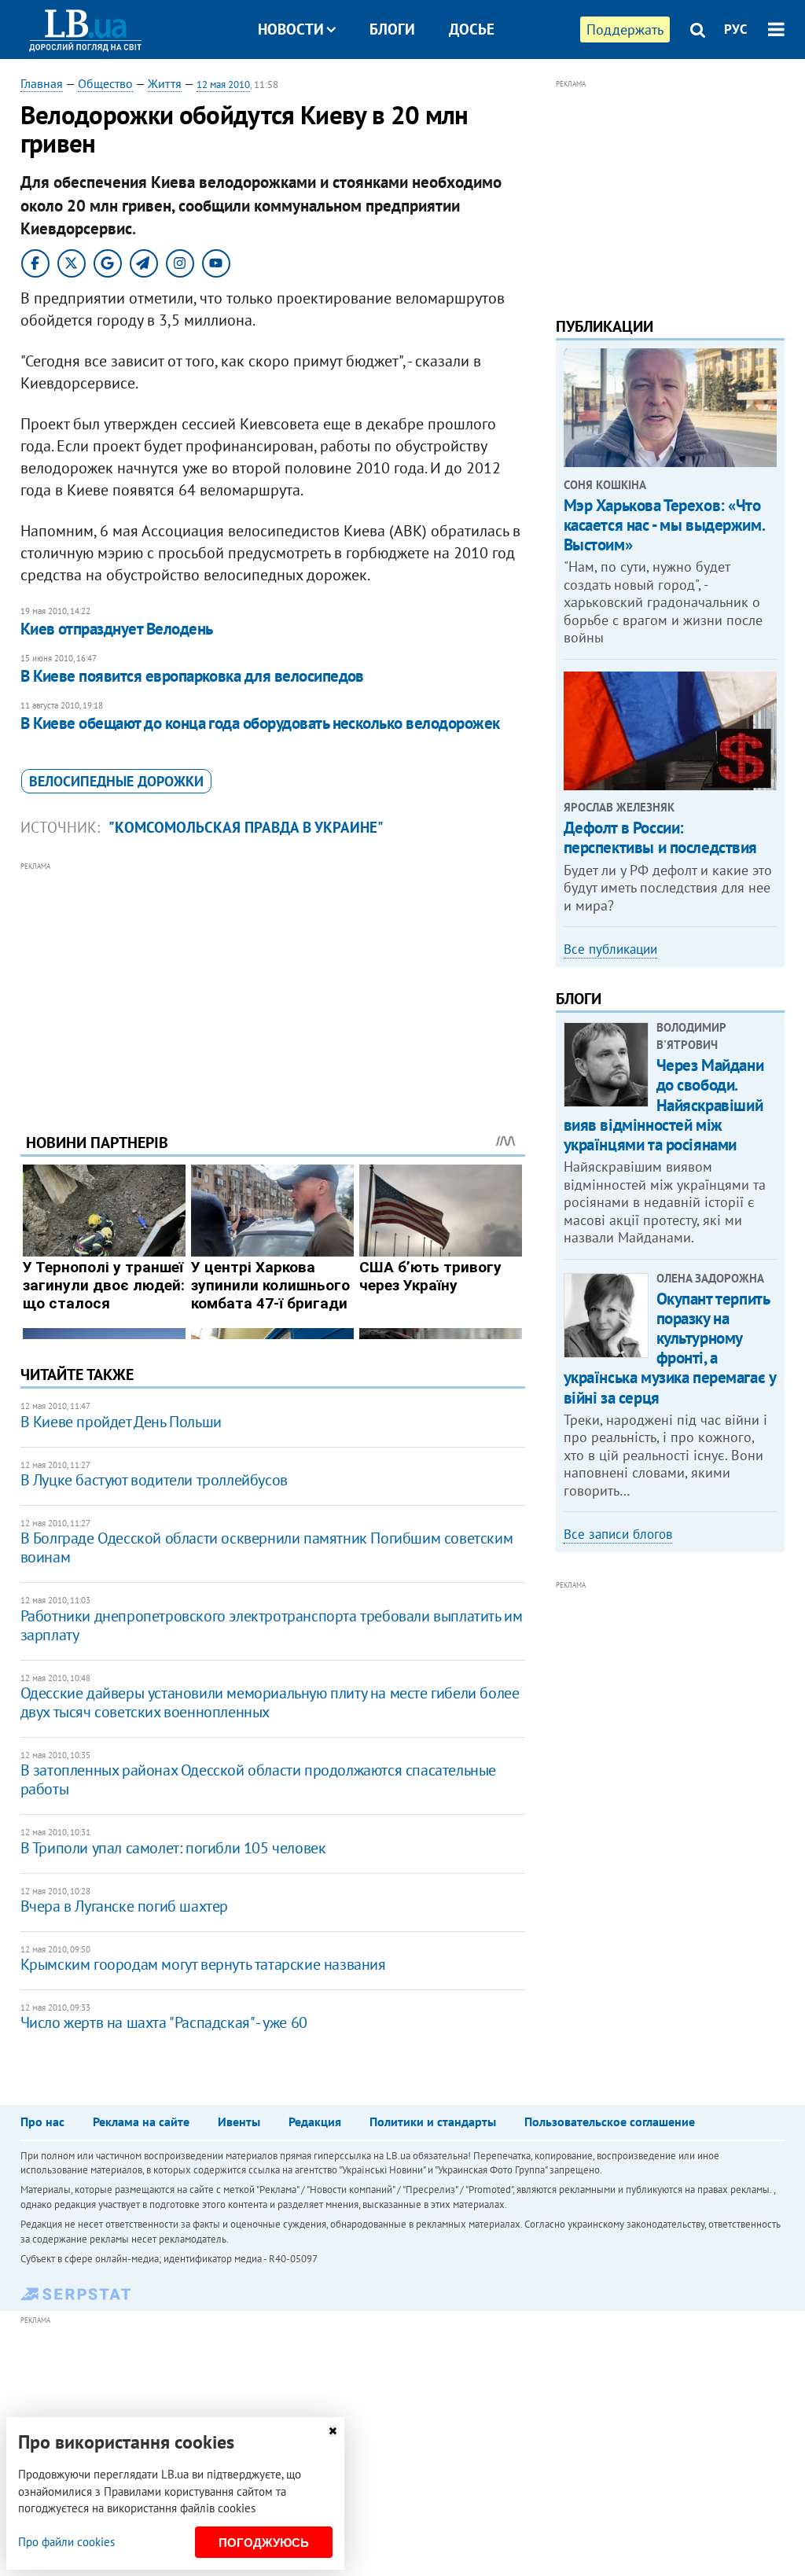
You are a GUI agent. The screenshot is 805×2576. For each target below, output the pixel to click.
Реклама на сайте (141, 2122)
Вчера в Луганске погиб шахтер (124, 1906)
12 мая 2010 (223, 85)
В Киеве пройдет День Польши (121, 1422)
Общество (105, 83)
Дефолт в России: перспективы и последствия (661, 837)
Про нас (42, 2122)
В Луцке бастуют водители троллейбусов (154, 1480)
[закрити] (333, 2431)
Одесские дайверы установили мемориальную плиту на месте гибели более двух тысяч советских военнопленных (270, 1702)
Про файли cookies (66, 2542)
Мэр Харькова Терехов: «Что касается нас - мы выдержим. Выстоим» (664, 525)
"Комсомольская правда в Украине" (246, 827)
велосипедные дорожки (116, 781)
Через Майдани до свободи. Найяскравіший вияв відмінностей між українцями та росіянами (664, 1105)
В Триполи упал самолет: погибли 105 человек (173, 1848)
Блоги (392, 29)
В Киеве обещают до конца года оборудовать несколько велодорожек (260, 723)
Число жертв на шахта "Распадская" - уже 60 (164, 2022)
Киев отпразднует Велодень (117, 629)
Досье (472, 29)
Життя (165, 83)
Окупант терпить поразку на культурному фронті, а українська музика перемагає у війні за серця (670, 1348)
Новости (291, 29)
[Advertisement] (273, 985)
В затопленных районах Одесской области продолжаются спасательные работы (258, 1779)
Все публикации (610, 949)
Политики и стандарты (433, 2122)
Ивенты (239, 2122)
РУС (736, 29)
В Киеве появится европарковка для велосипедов (192, 676)
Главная (42, 83)
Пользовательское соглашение (610, 2122)
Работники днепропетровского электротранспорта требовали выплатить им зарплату (272, 1625)
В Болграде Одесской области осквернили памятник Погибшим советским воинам (267, 1547)
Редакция (315, 2122)
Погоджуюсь (264, 2543)
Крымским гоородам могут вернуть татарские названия (203, 1964)
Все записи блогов (618, 1534)
